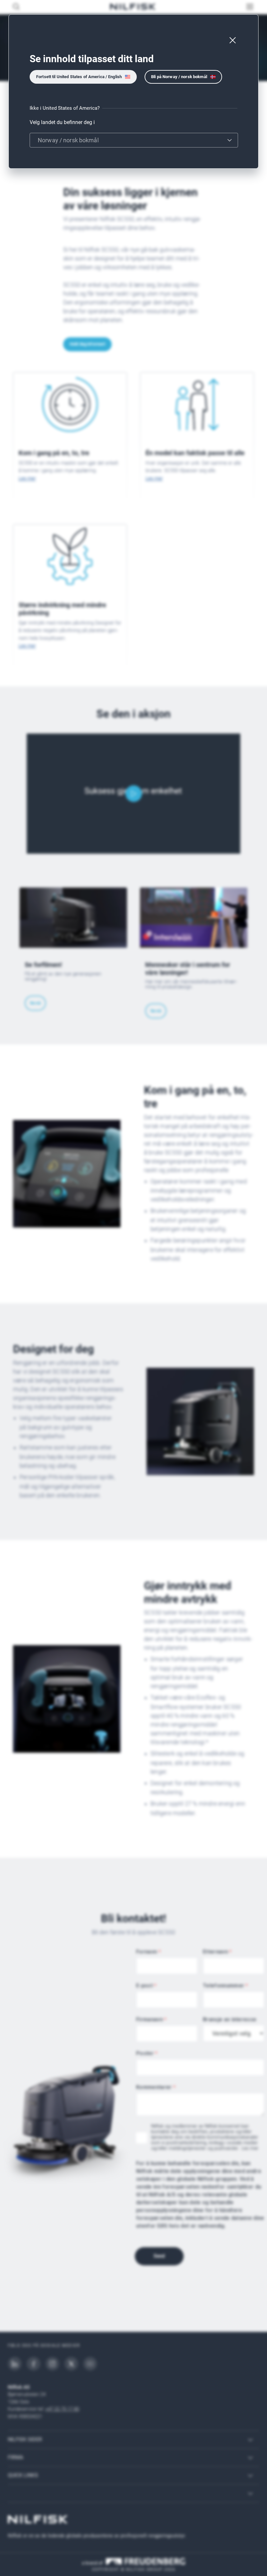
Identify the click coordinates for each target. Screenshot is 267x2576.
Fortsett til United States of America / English (79, 77)
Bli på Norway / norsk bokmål (179, 77)
